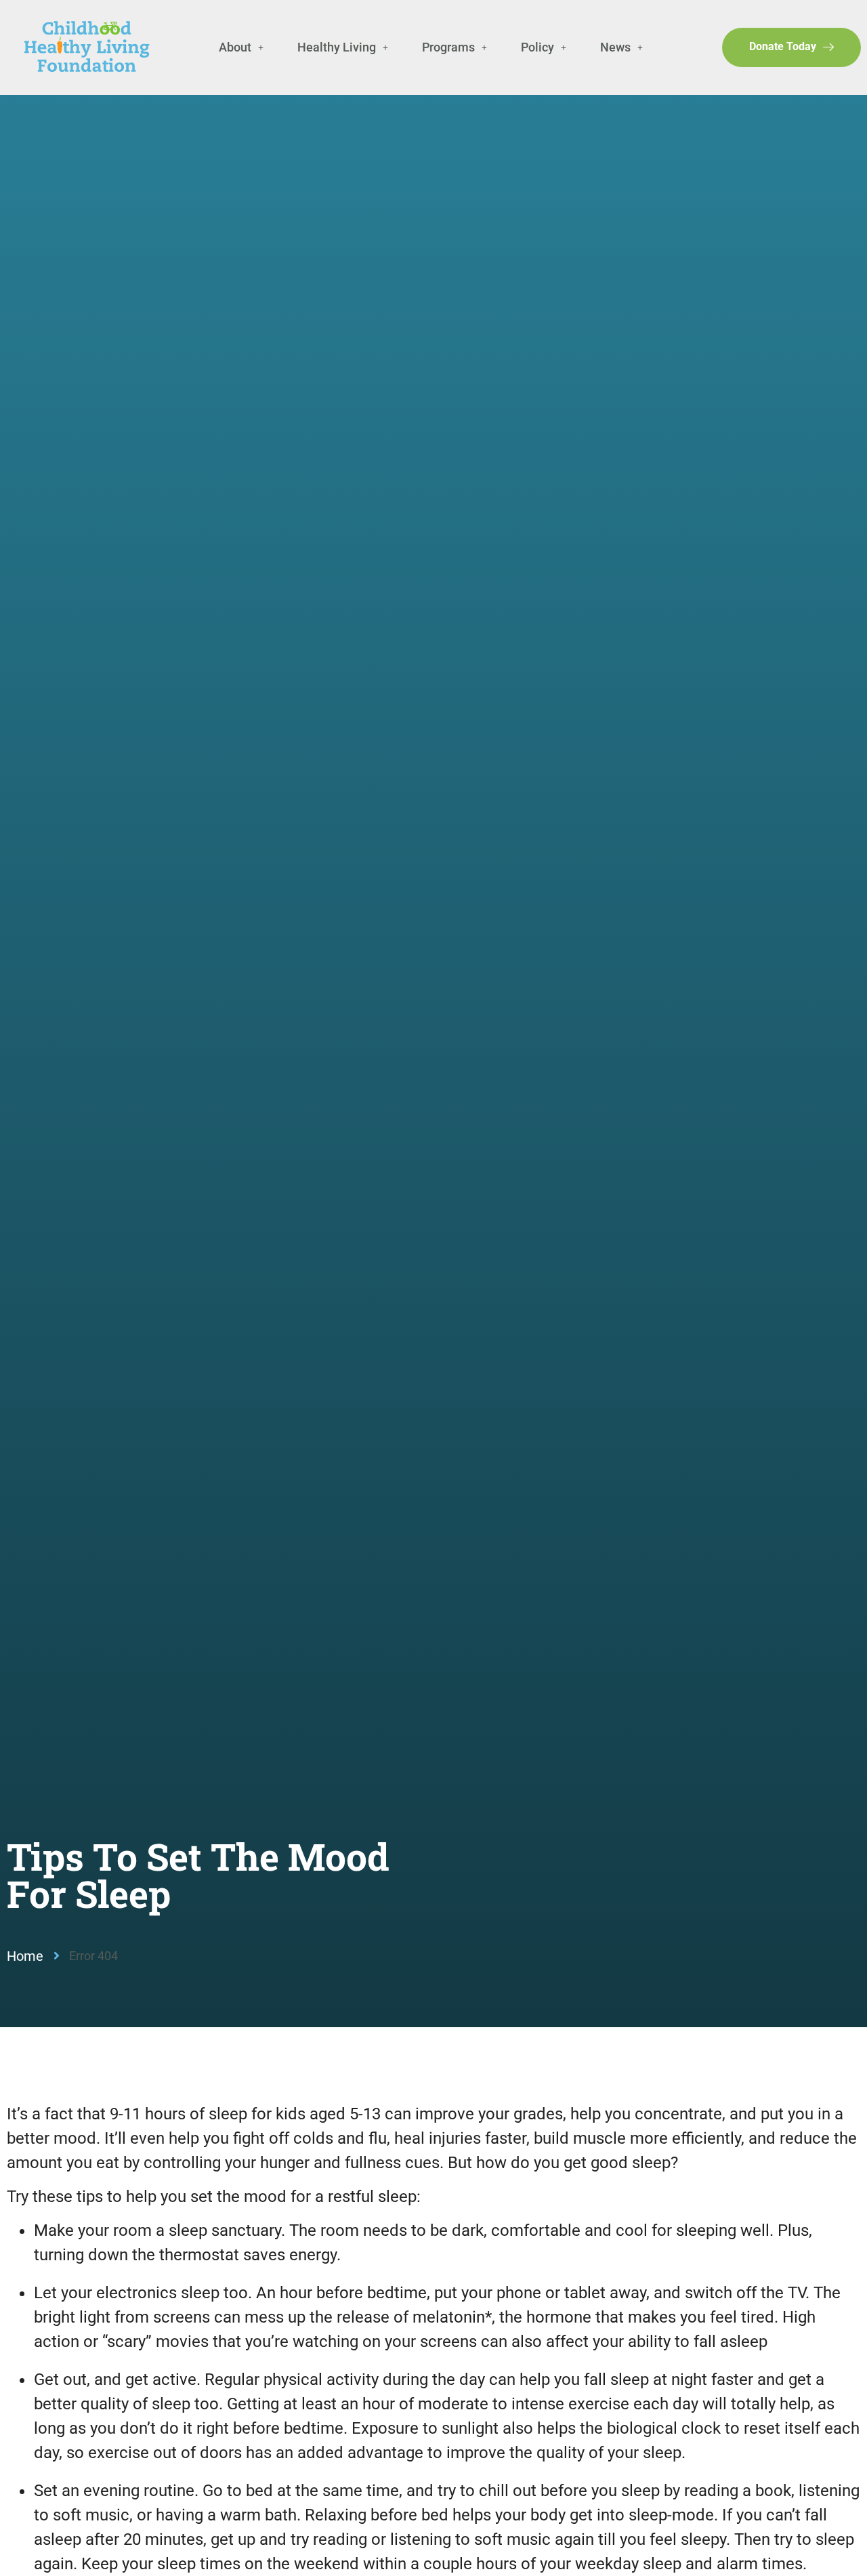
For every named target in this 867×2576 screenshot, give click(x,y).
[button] (241, 47)
